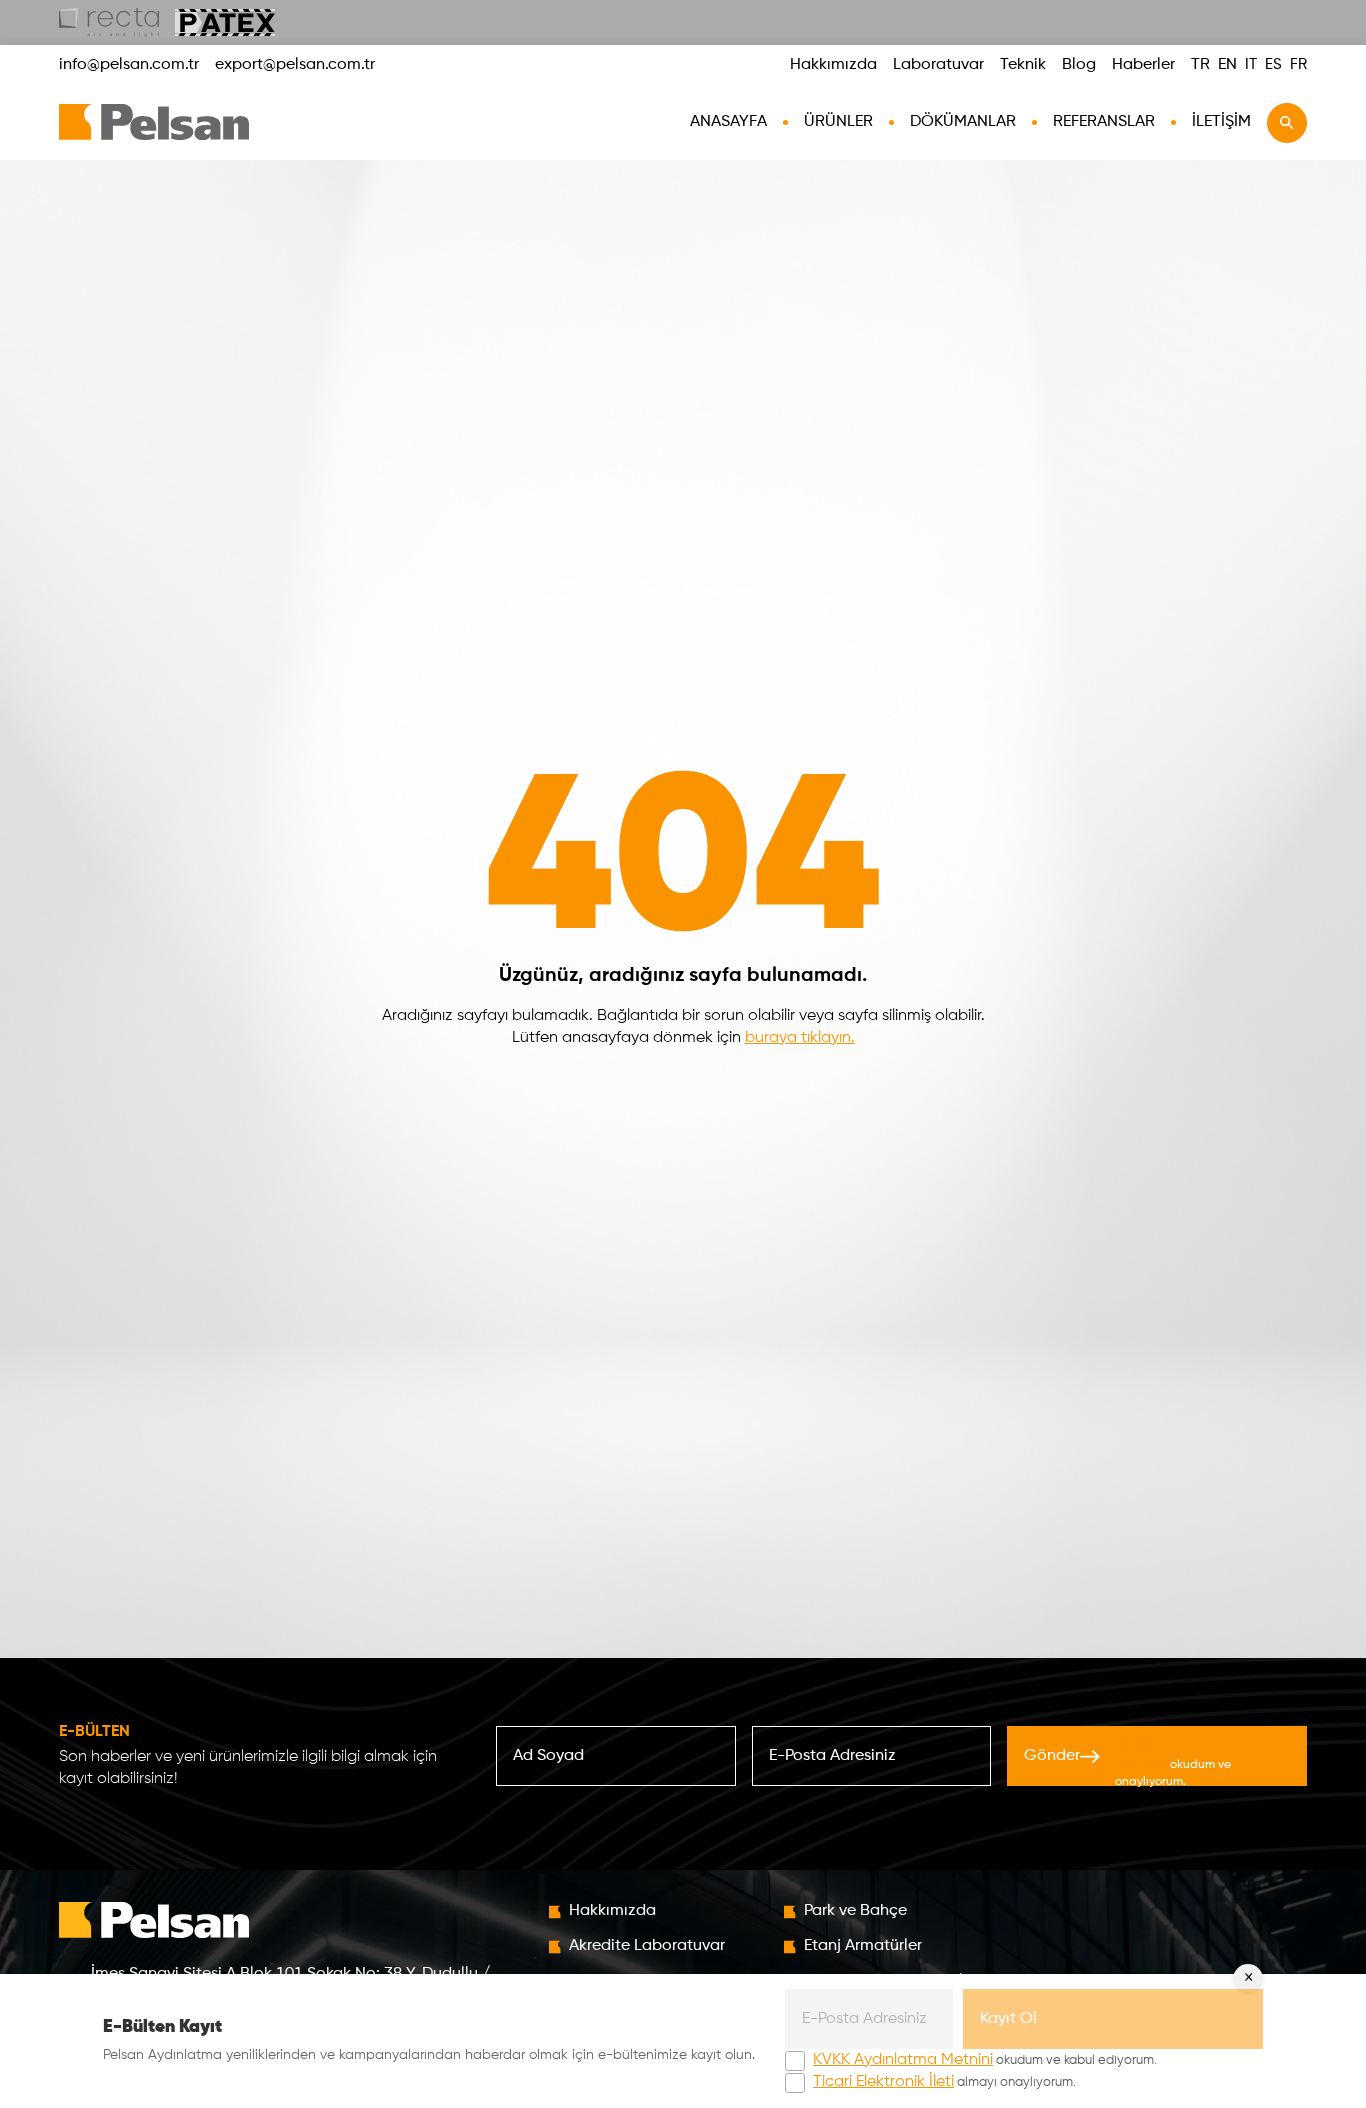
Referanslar (1104, 122)
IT (1251, 64)
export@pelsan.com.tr (295, 65)
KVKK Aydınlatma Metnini (903, 2060)
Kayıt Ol (1008, 2019)
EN (1227, 65)
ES (1273, 64)
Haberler (1143, 65)
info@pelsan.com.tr (129, 65)
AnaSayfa (728, 122)
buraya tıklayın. (800, 1038)
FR (1298, 64)
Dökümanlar (963, 122)
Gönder (1131, 1761)
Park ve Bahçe (855, 1911)
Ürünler (838, 122)
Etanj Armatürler (863, 1946)
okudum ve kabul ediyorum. (985, 2060)
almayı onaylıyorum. (944, 2082)
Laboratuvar (938, 65)
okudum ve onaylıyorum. (1177, 1762)
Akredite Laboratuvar (647, 1946)
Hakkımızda (833, 65)
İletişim (1221, 122)
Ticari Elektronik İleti (883, 2082)
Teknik (1023, 65)
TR (1200, 65)
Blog (1079, 65)
